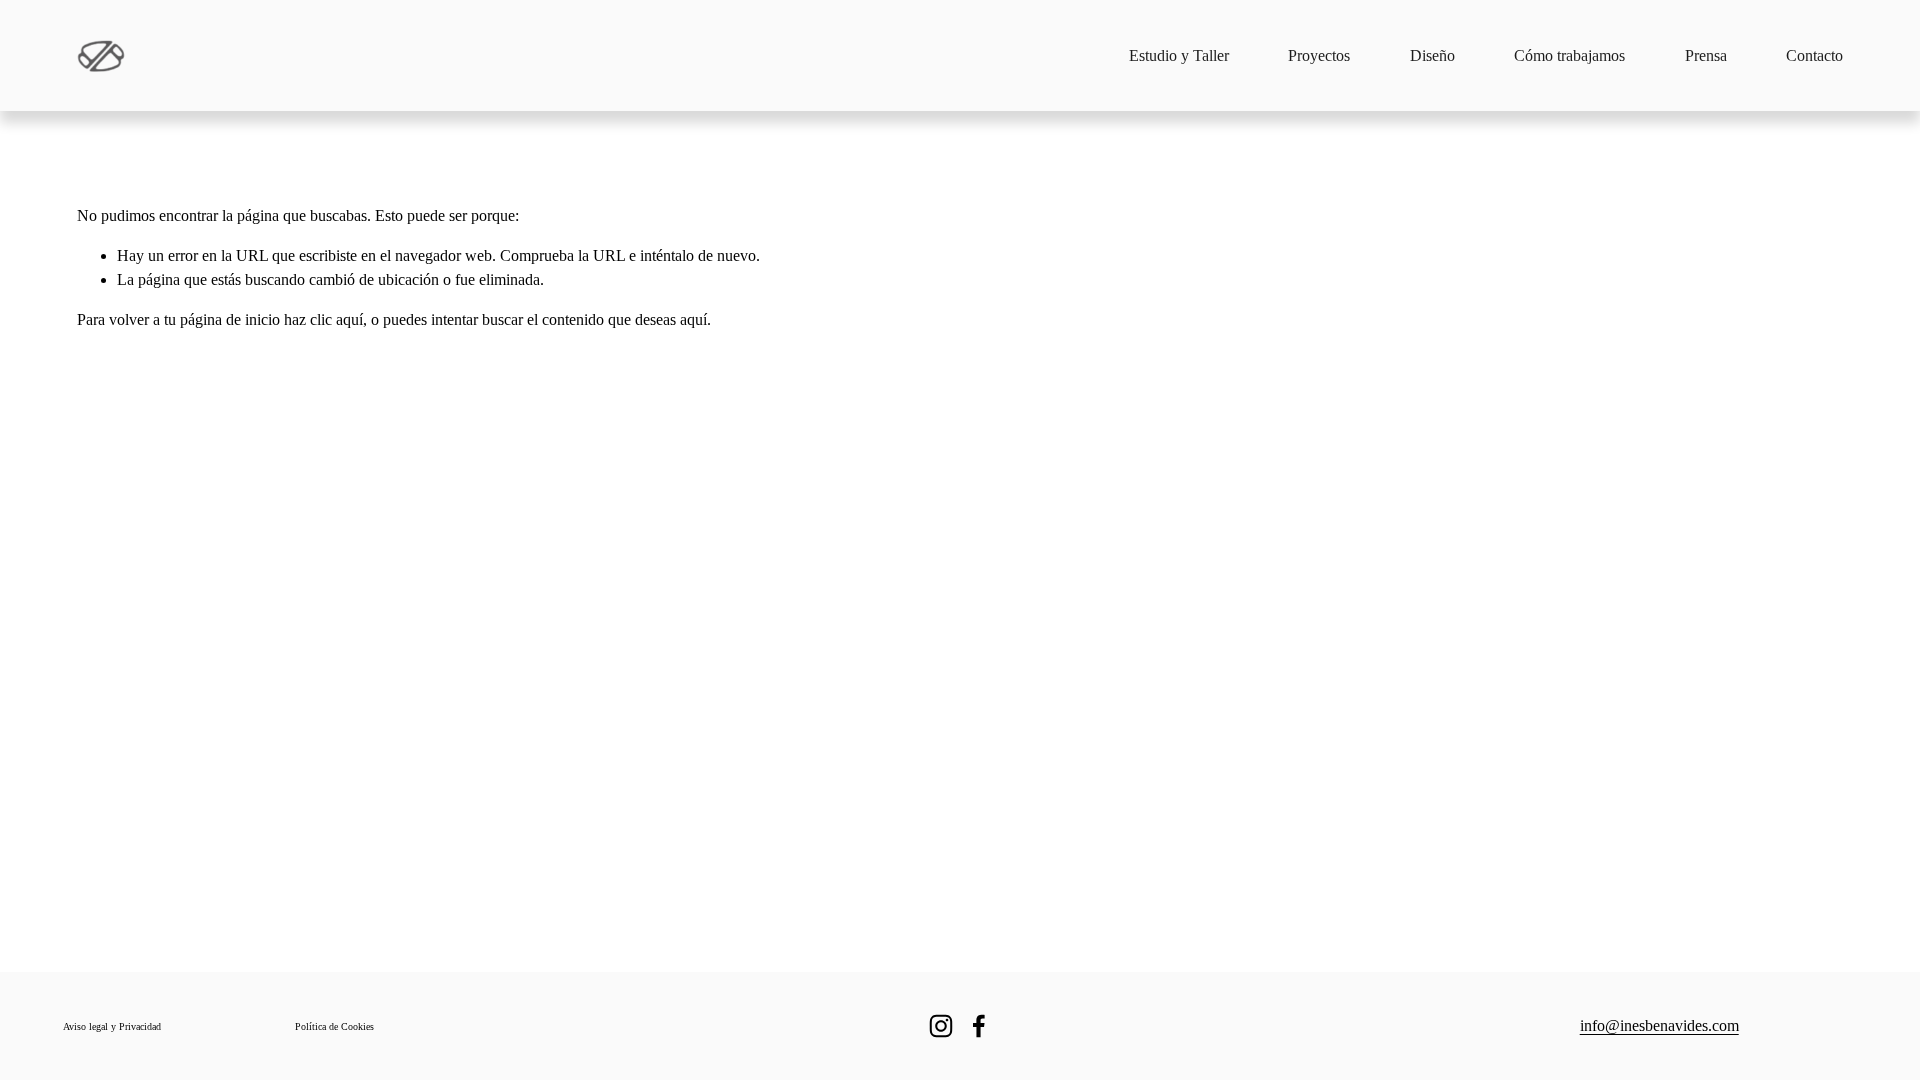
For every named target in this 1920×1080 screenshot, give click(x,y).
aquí (693, 319)
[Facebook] (979, 1026)
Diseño (1432, 55)
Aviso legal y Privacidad (112, 1026)
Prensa (1706, 55)
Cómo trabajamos (1569, 55)
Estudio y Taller (1179, 55)
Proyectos (1319, 55)
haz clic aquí (323, 319)
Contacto (1814, 55)
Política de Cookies (334, 1026)
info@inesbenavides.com (1659, 1025)
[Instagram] (941, 1026)
